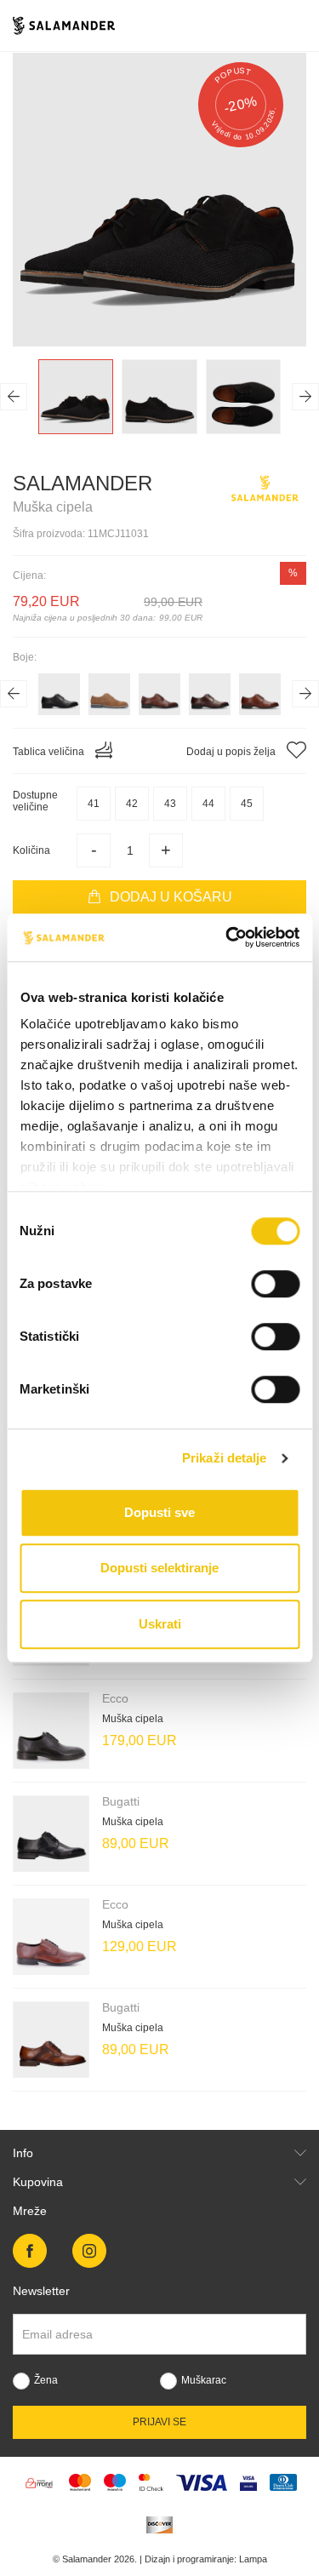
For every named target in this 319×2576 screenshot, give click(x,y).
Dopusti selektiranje (159, 1568)
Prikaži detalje (225, 1458)
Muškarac (204, 2380)
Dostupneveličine (35, 801)
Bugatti (121, 1801)
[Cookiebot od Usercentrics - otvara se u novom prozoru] (227, 937)
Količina (31, 850)
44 (208, 804)
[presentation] (14, 397)
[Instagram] (89, 2251)
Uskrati (160, 1624)
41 (94, 804)
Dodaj (171, 897)
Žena (46, 2380)
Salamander (83, 483)
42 (132, 804)
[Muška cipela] (51, 1731)
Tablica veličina (50, 752)
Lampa (253, 2559)
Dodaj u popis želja (232, 752)
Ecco (115, 1698)
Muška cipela (133, 1719)
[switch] (275, 1284)
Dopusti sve (159, 1512)
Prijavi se (159, 2422)
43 (170, 804)
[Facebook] (30, 2251)
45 (247, 804)
